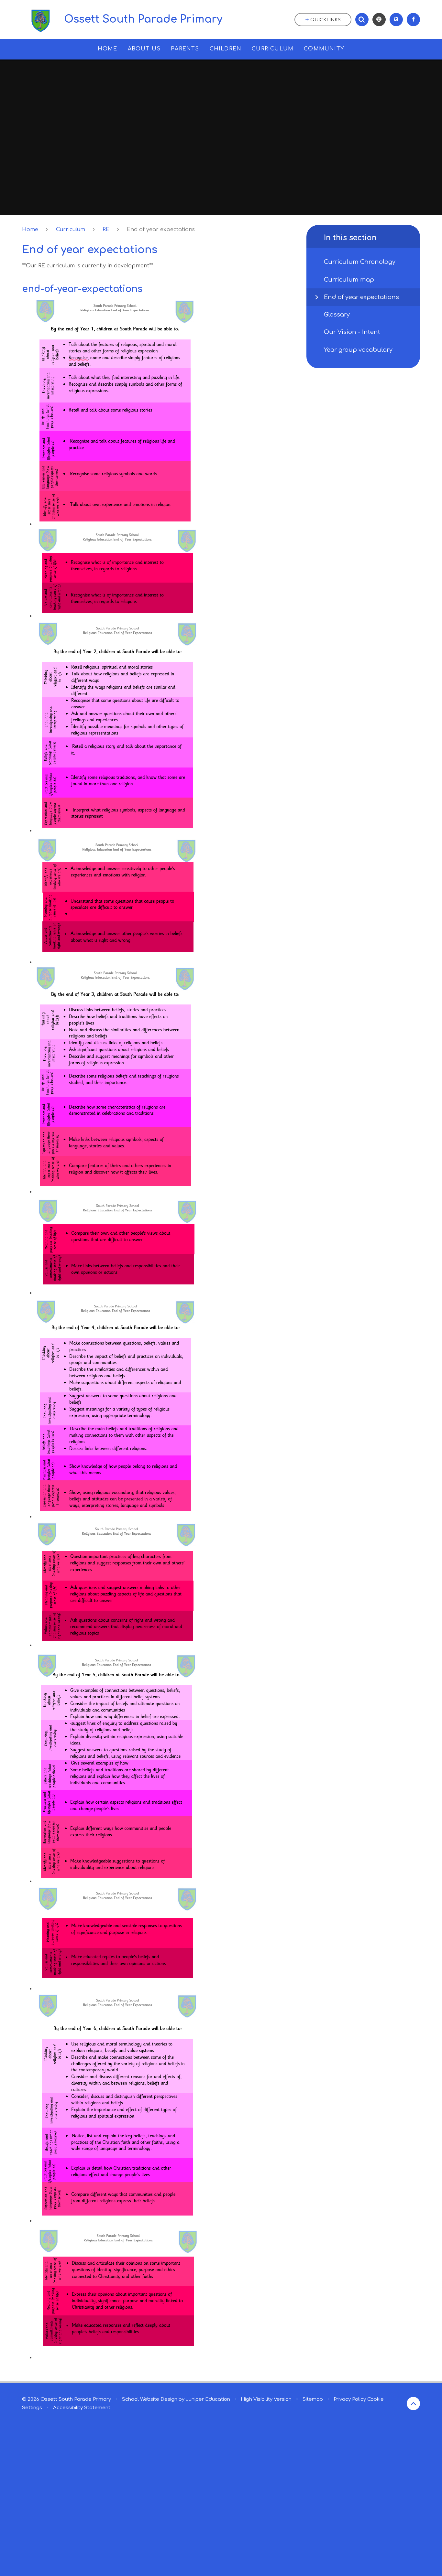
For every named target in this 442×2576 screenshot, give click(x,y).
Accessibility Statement (82, 2408)
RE (106, 230)
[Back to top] (413, 2404)
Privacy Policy (350, 2399)
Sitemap (313, 2399)
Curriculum (71, 230)
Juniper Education (208, 2399)
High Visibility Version (266, 2399)
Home (30, 230)
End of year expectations (161, 230)
